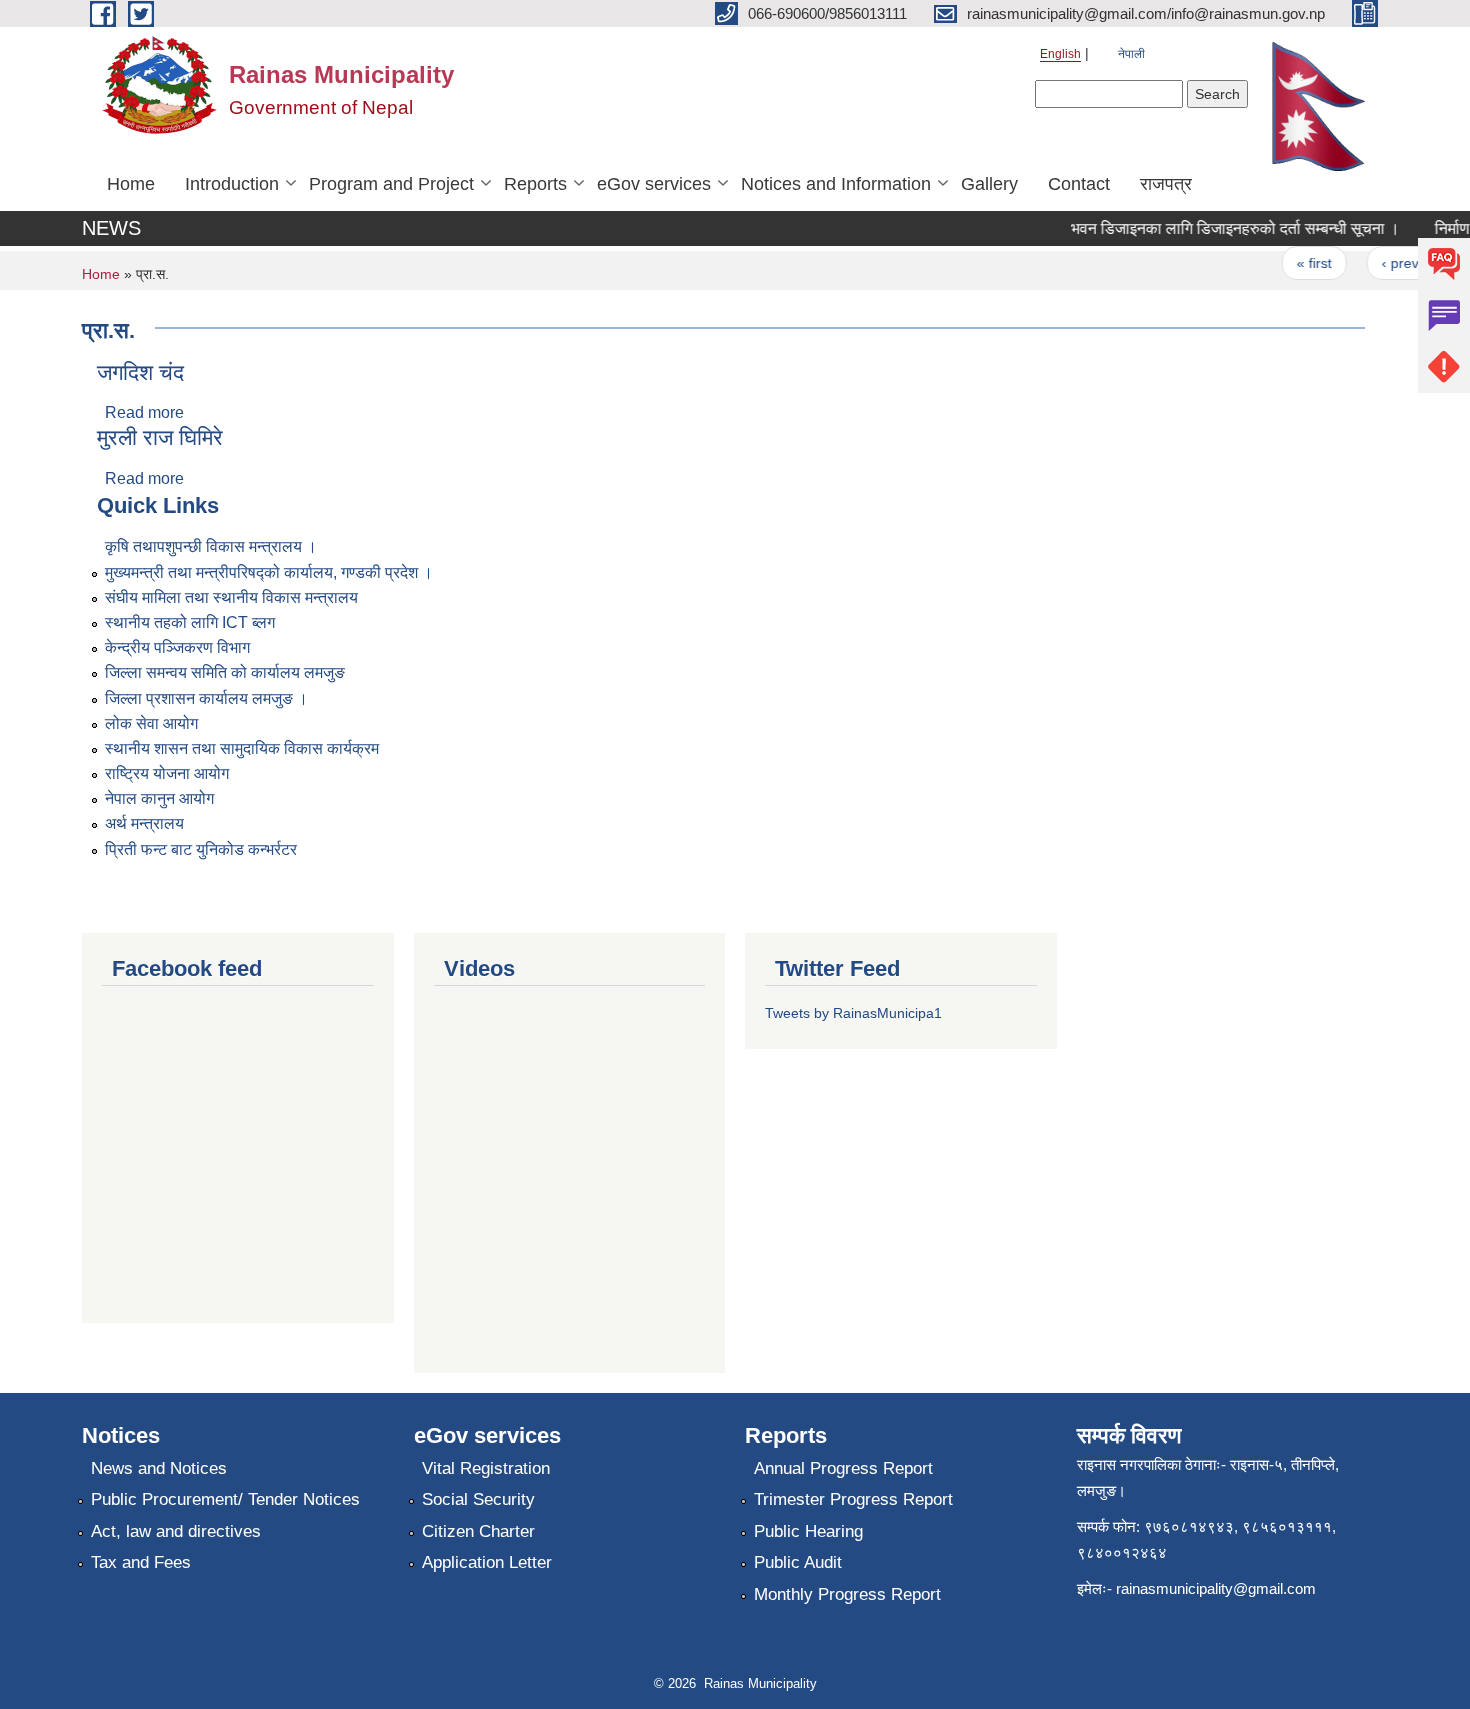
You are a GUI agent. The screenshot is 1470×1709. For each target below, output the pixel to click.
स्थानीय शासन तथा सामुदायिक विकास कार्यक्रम (242, 748)
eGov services (654, 184)
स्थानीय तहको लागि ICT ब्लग (190, 622)
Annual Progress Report (843, 1468)
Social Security (478, 1499)
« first (1301, 263)
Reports (535, 184)
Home (131, 184)
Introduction (232, 184)
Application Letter (487, 1562)
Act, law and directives (176, 1531)
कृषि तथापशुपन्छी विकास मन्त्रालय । (211, 546)
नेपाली (1131, 54)
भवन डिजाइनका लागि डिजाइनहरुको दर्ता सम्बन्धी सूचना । (1221, 228)
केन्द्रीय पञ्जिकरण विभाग (177, 647)
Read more (144, 412)
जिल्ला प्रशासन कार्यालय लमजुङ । (206, 698)
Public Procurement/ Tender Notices (225, 1499)
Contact (1079, 184)
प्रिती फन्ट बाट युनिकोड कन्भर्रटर (201, 849)
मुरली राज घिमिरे (160, 437)
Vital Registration (486, 1468)
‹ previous (1399, 263)
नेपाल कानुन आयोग (159, 798)
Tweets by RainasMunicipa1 (853, 1013)
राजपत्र (1166, 184)
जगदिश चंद (140, 372)
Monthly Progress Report (847, 1594)
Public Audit (798, 1562)
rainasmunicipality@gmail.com (1216, 1588)
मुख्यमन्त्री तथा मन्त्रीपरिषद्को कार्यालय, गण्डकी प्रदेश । (269, 572)
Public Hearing (808, 1531)
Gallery (989, 184)
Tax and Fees (141, 1562)
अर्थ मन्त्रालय (144, 823)
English (1060, 54)
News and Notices (159, 1468)
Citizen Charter (478, 1531)
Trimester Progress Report (853, 1499)
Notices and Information (836, 184)
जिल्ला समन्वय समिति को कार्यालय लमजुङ (225, 672)
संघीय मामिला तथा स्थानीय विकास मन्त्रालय (231, 597)
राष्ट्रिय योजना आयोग (167, 773)
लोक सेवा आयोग (151, 723)
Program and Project (391, 184)
